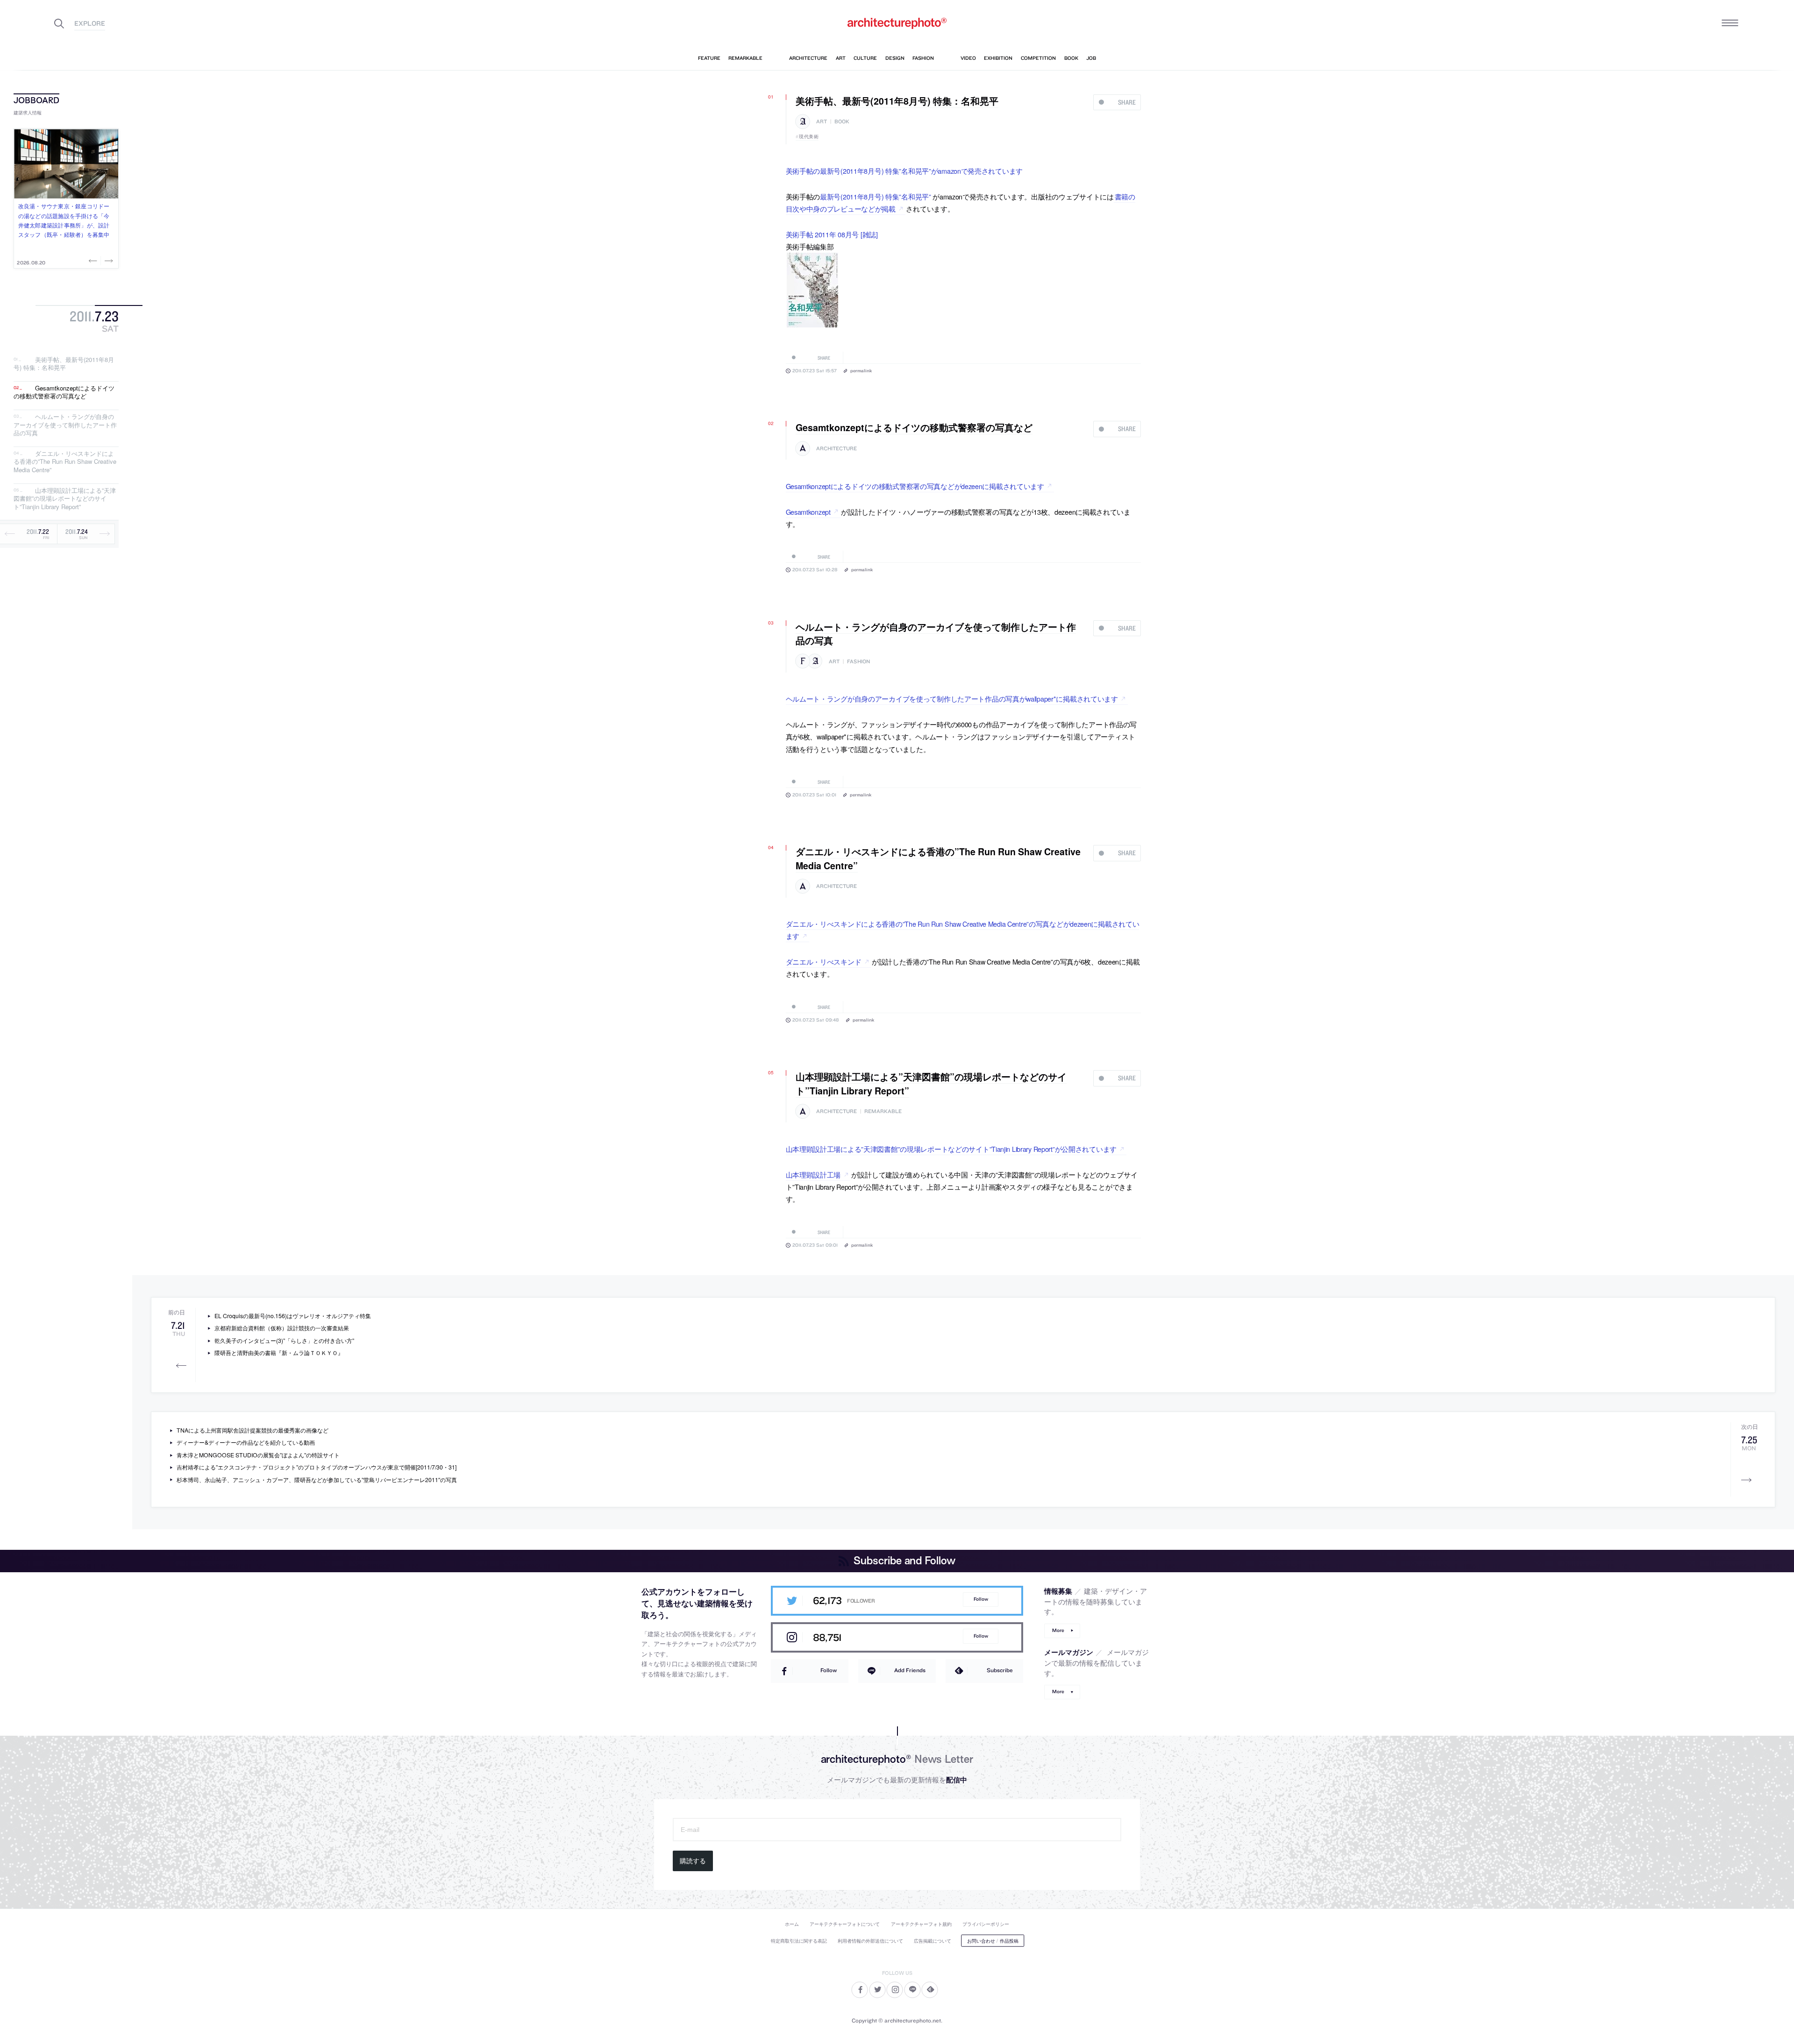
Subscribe (1000, 1670)
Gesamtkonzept (808, 512)
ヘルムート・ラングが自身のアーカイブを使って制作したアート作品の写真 (65, 425)
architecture (836, 449)
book (842, 122)
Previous (94, 261)
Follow (981, 1599)
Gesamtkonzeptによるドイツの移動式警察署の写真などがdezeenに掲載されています (915, 486)
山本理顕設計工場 (813, 1175)
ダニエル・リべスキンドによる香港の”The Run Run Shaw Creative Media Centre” (65, 461)
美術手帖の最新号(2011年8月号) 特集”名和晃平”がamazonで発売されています (904, 171)
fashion (858, 662)
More (1058, 1630)
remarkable (883, 1111)
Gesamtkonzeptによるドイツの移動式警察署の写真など (64, 392)
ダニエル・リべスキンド (824, 962)
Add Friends (910, 1670)
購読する (693, 1861)
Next (108, 261)
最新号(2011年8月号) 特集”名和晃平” (876, 196)
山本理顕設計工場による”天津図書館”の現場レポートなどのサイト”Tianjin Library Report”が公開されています (951, 1149)
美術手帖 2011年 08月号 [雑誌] (832, 234)
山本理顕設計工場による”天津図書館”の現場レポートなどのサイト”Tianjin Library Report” (65, 498)
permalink (861, 370)
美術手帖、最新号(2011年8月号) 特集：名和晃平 (64, 364)
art (822, 122)
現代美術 (809, 136)
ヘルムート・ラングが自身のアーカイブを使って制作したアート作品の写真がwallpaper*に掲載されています (952, 699)
